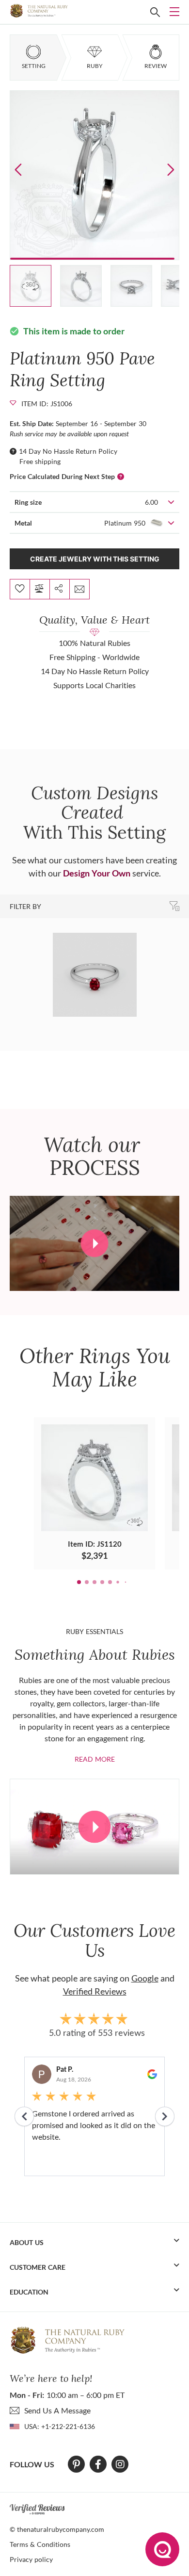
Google (145, 1978)
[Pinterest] (76, 2464)
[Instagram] (120, 2464)
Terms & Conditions (40, 2544)
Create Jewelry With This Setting (95, 559)
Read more (95, 1759)
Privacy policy (31, 2559)
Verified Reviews (95, 1991)
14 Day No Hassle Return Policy (68, 451)
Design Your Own (97, 873)
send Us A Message (57, 2410)
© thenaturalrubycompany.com (57, 2529)
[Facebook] (98, 2464)
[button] (171, 169)
